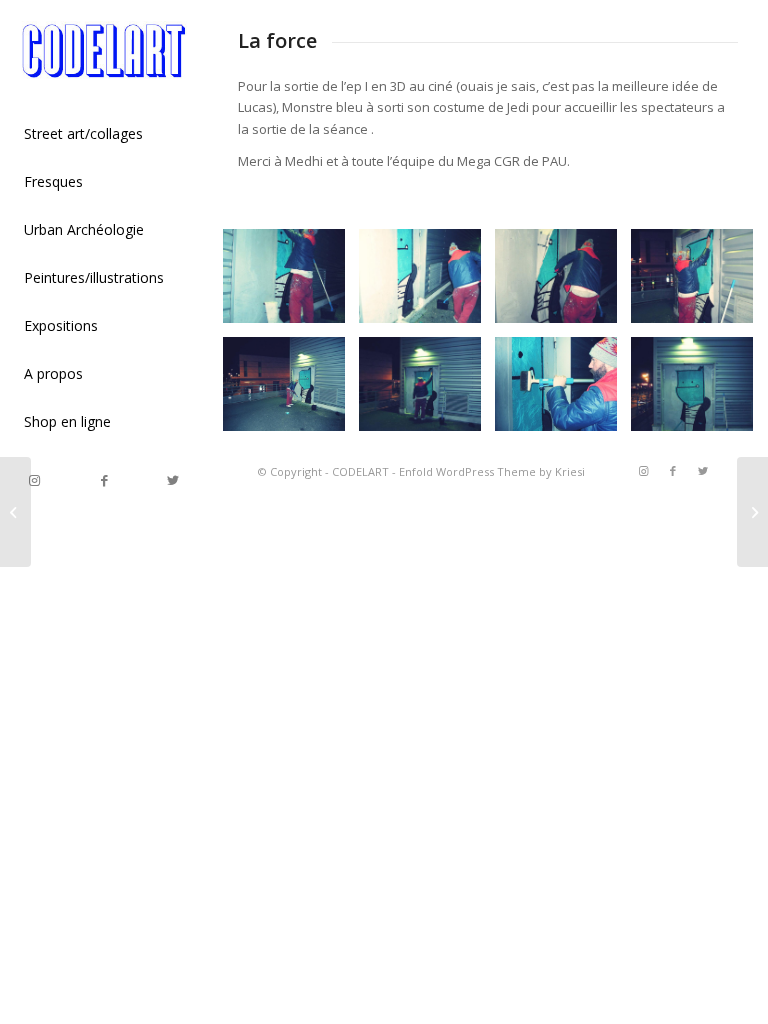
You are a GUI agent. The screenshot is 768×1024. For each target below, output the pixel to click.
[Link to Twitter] (172, 480)
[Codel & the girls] (15, 512)
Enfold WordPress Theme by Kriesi (492, 471)
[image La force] (291, 283)
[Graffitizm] (752, 512)
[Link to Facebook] (103, 480)
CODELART (360, 471)
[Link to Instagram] (34, 480)
